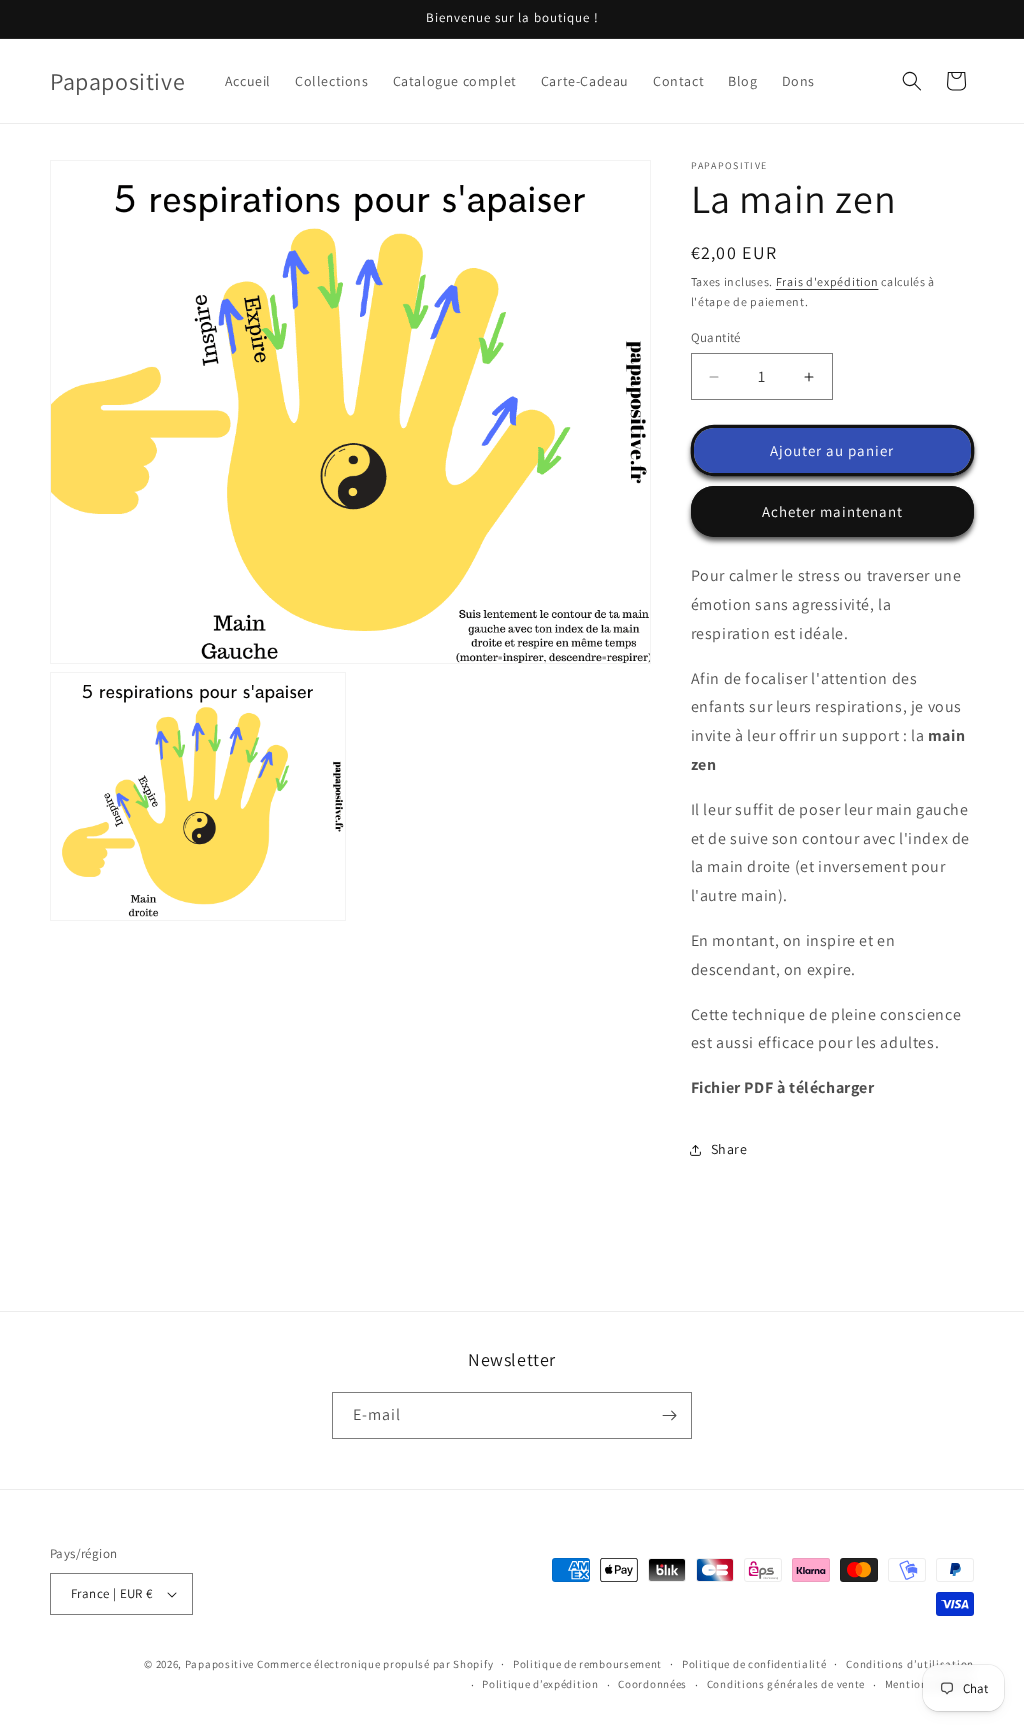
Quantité (716, 337)
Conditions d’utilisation (910, 1664)
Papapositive (219, 1664)
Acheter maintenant (832, 511)
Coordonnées (652, 1684)
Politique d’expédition (540, 1684)
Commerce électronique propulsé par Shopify (375, 1664)
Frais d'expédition (827, 281)
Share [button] (729, 1149)
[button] (912, 81)
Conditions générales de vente (786, 1684)
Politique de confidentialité (754, 1664)
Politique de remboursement (587, 1664)
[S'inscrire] (669, 1415)
